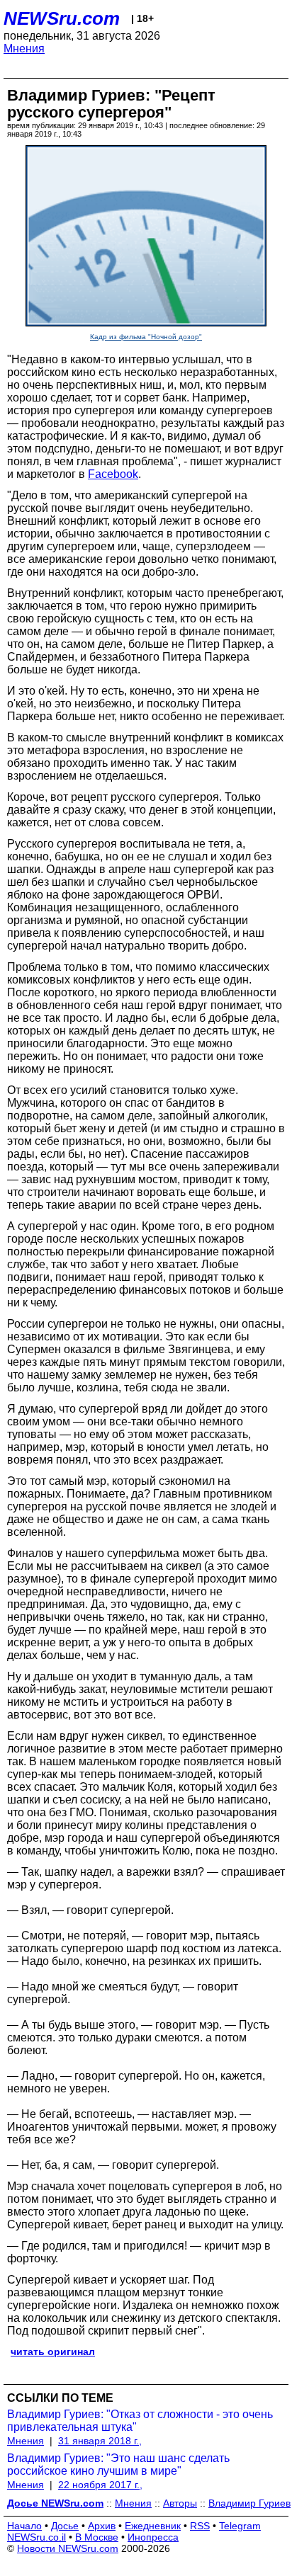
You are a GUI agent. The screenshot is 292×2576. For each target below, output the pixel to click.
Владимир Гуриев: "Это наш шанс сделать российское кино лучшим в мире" (118, 2464)
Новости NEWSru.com (68, 2548)
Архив (102, 2526)
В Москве (97, 2537)
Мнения (24, 49)
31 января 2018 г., (100, 2441)
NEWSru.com (62, 18)
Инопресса (153, 2537)
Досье (65, 2526)
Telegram (240, 2526)
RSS (200, 2526)
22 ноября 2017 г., (100, 2485)
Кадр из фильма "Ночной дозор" (146, 337)
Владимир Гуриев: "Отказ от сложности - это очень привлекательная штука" (140, 2421)
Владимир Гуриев (249, 2503)
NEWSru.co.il (36, 2537)
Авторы (180, 2503)
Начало (24, 2526)
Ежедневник (153, 2526)
